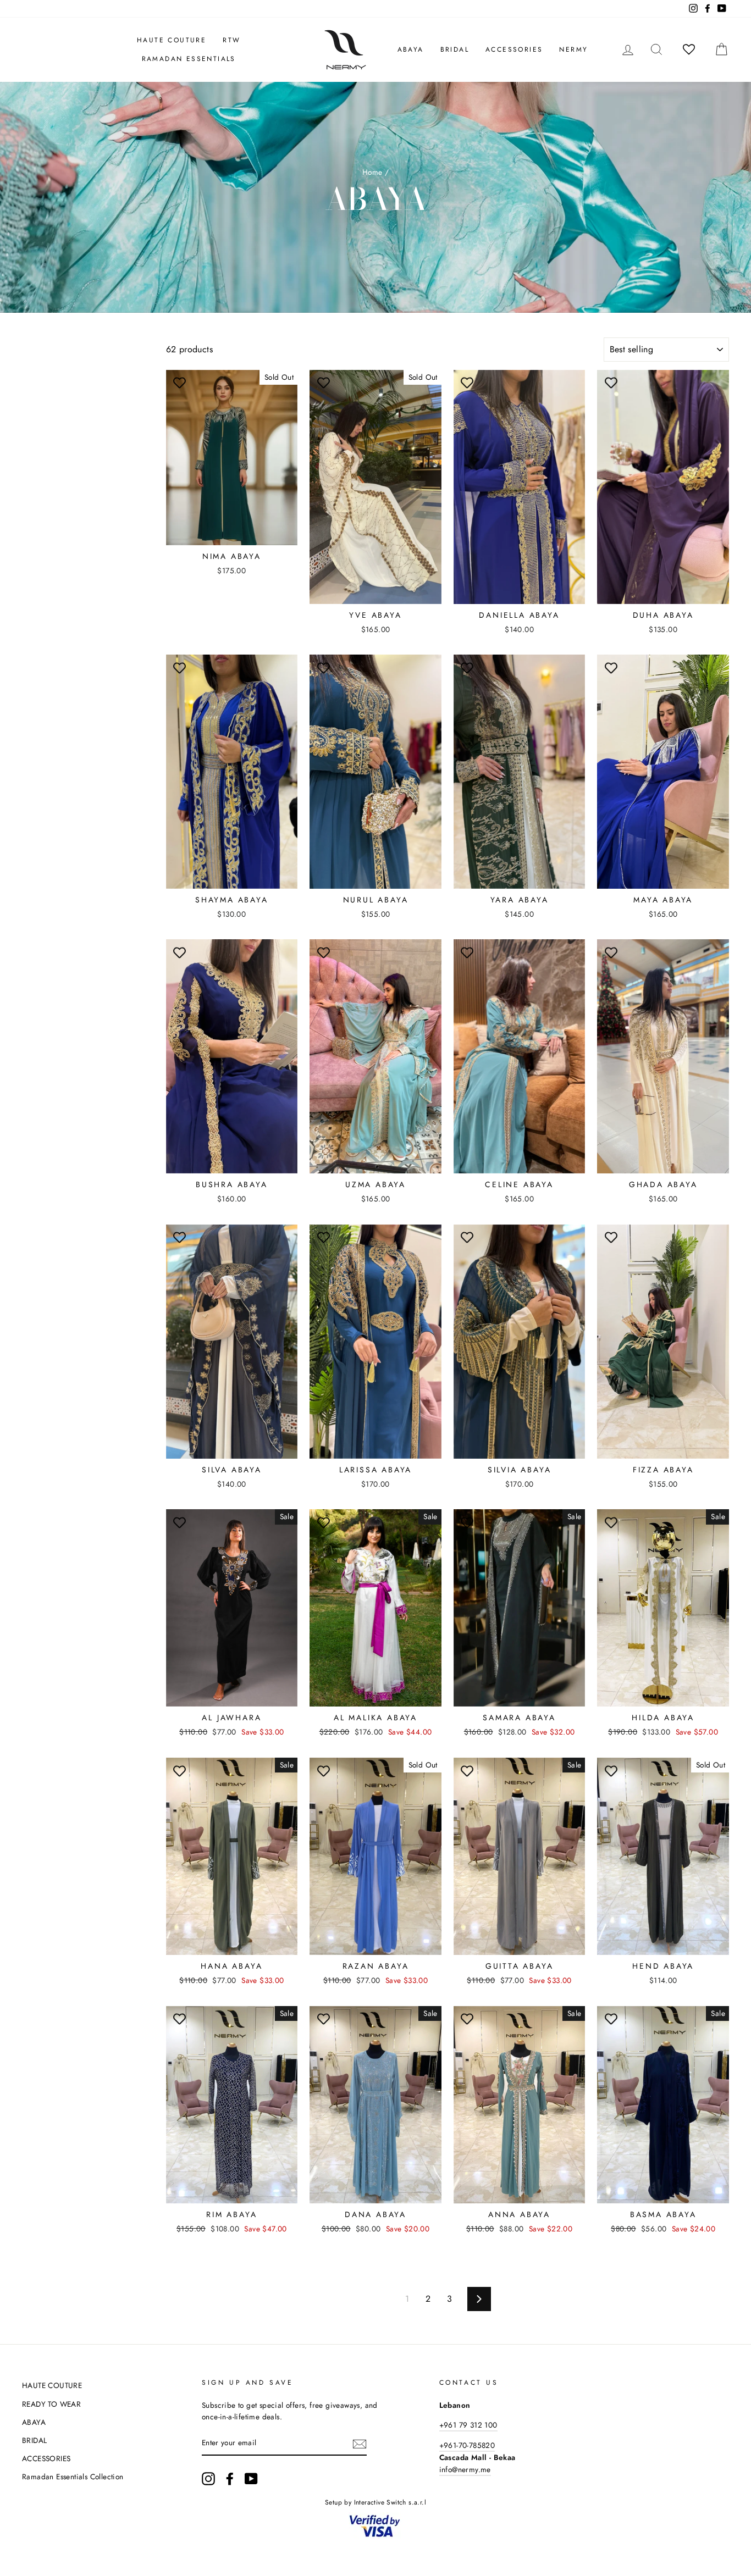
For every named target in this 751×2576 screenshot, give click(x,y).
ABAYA (411, 49)
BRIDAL (455, 49)
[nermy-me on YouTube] (251, 2479)
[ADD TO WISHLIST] (180, 384)
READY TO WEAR (51, 2404)
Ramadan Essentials (189, 59)
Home (372, 172)
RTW (231, 40)
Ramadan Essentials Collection (73, 2477)
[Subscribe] (360, 2444)
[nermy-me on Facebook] (230, 2479)
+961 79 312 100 (468, 2425)
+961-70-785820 (467, 2445)
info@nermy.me (465, 2469)
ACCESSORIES (514, 49)
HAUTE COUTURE (172, 40)
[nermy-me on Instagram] (208, 2479)
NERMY (573, 49)
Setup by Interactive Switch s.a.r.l (375, 2502)
